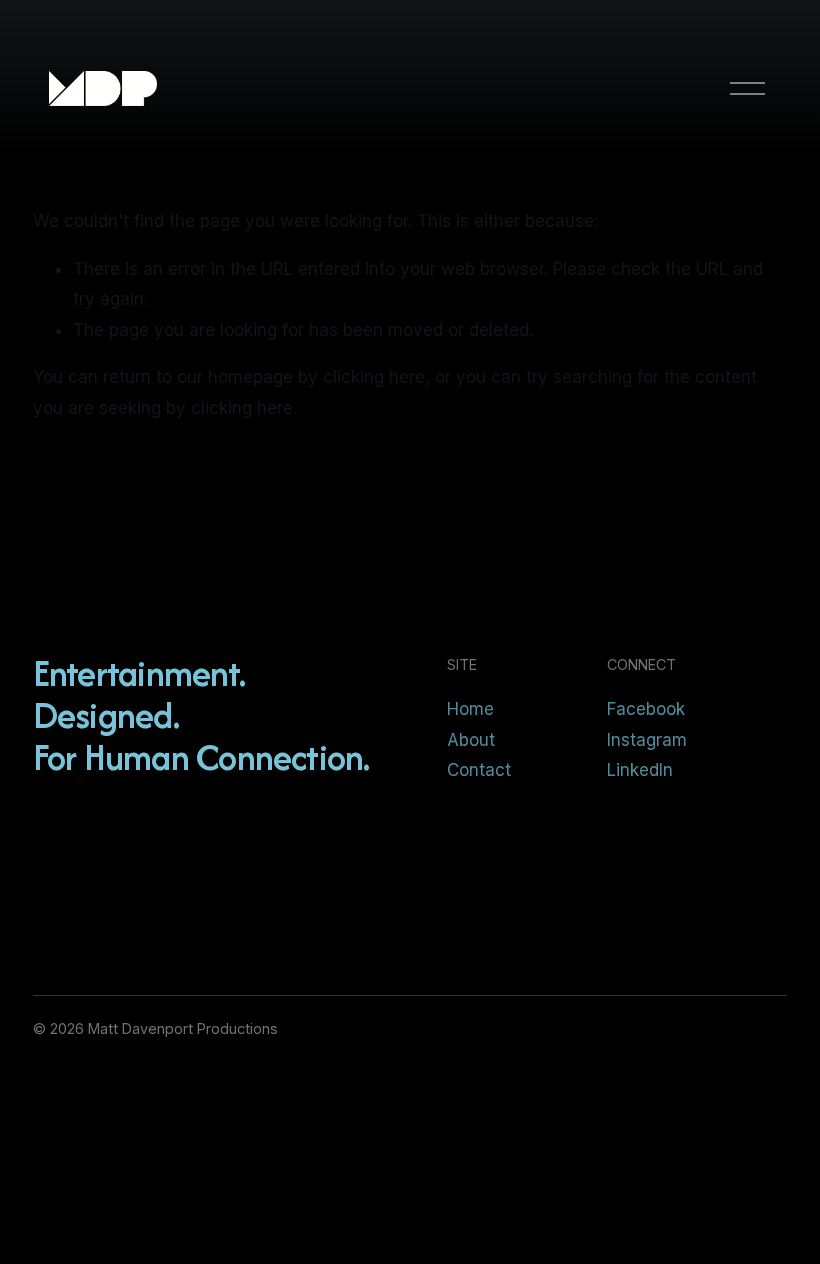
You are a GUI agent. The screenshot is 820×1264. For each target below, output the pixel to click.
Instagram (647, 740)
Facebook (646, 709)
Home (470, 709)
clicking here (374, 377)
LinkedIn (640, 770)
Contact (479, 770)
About (471, 740)
